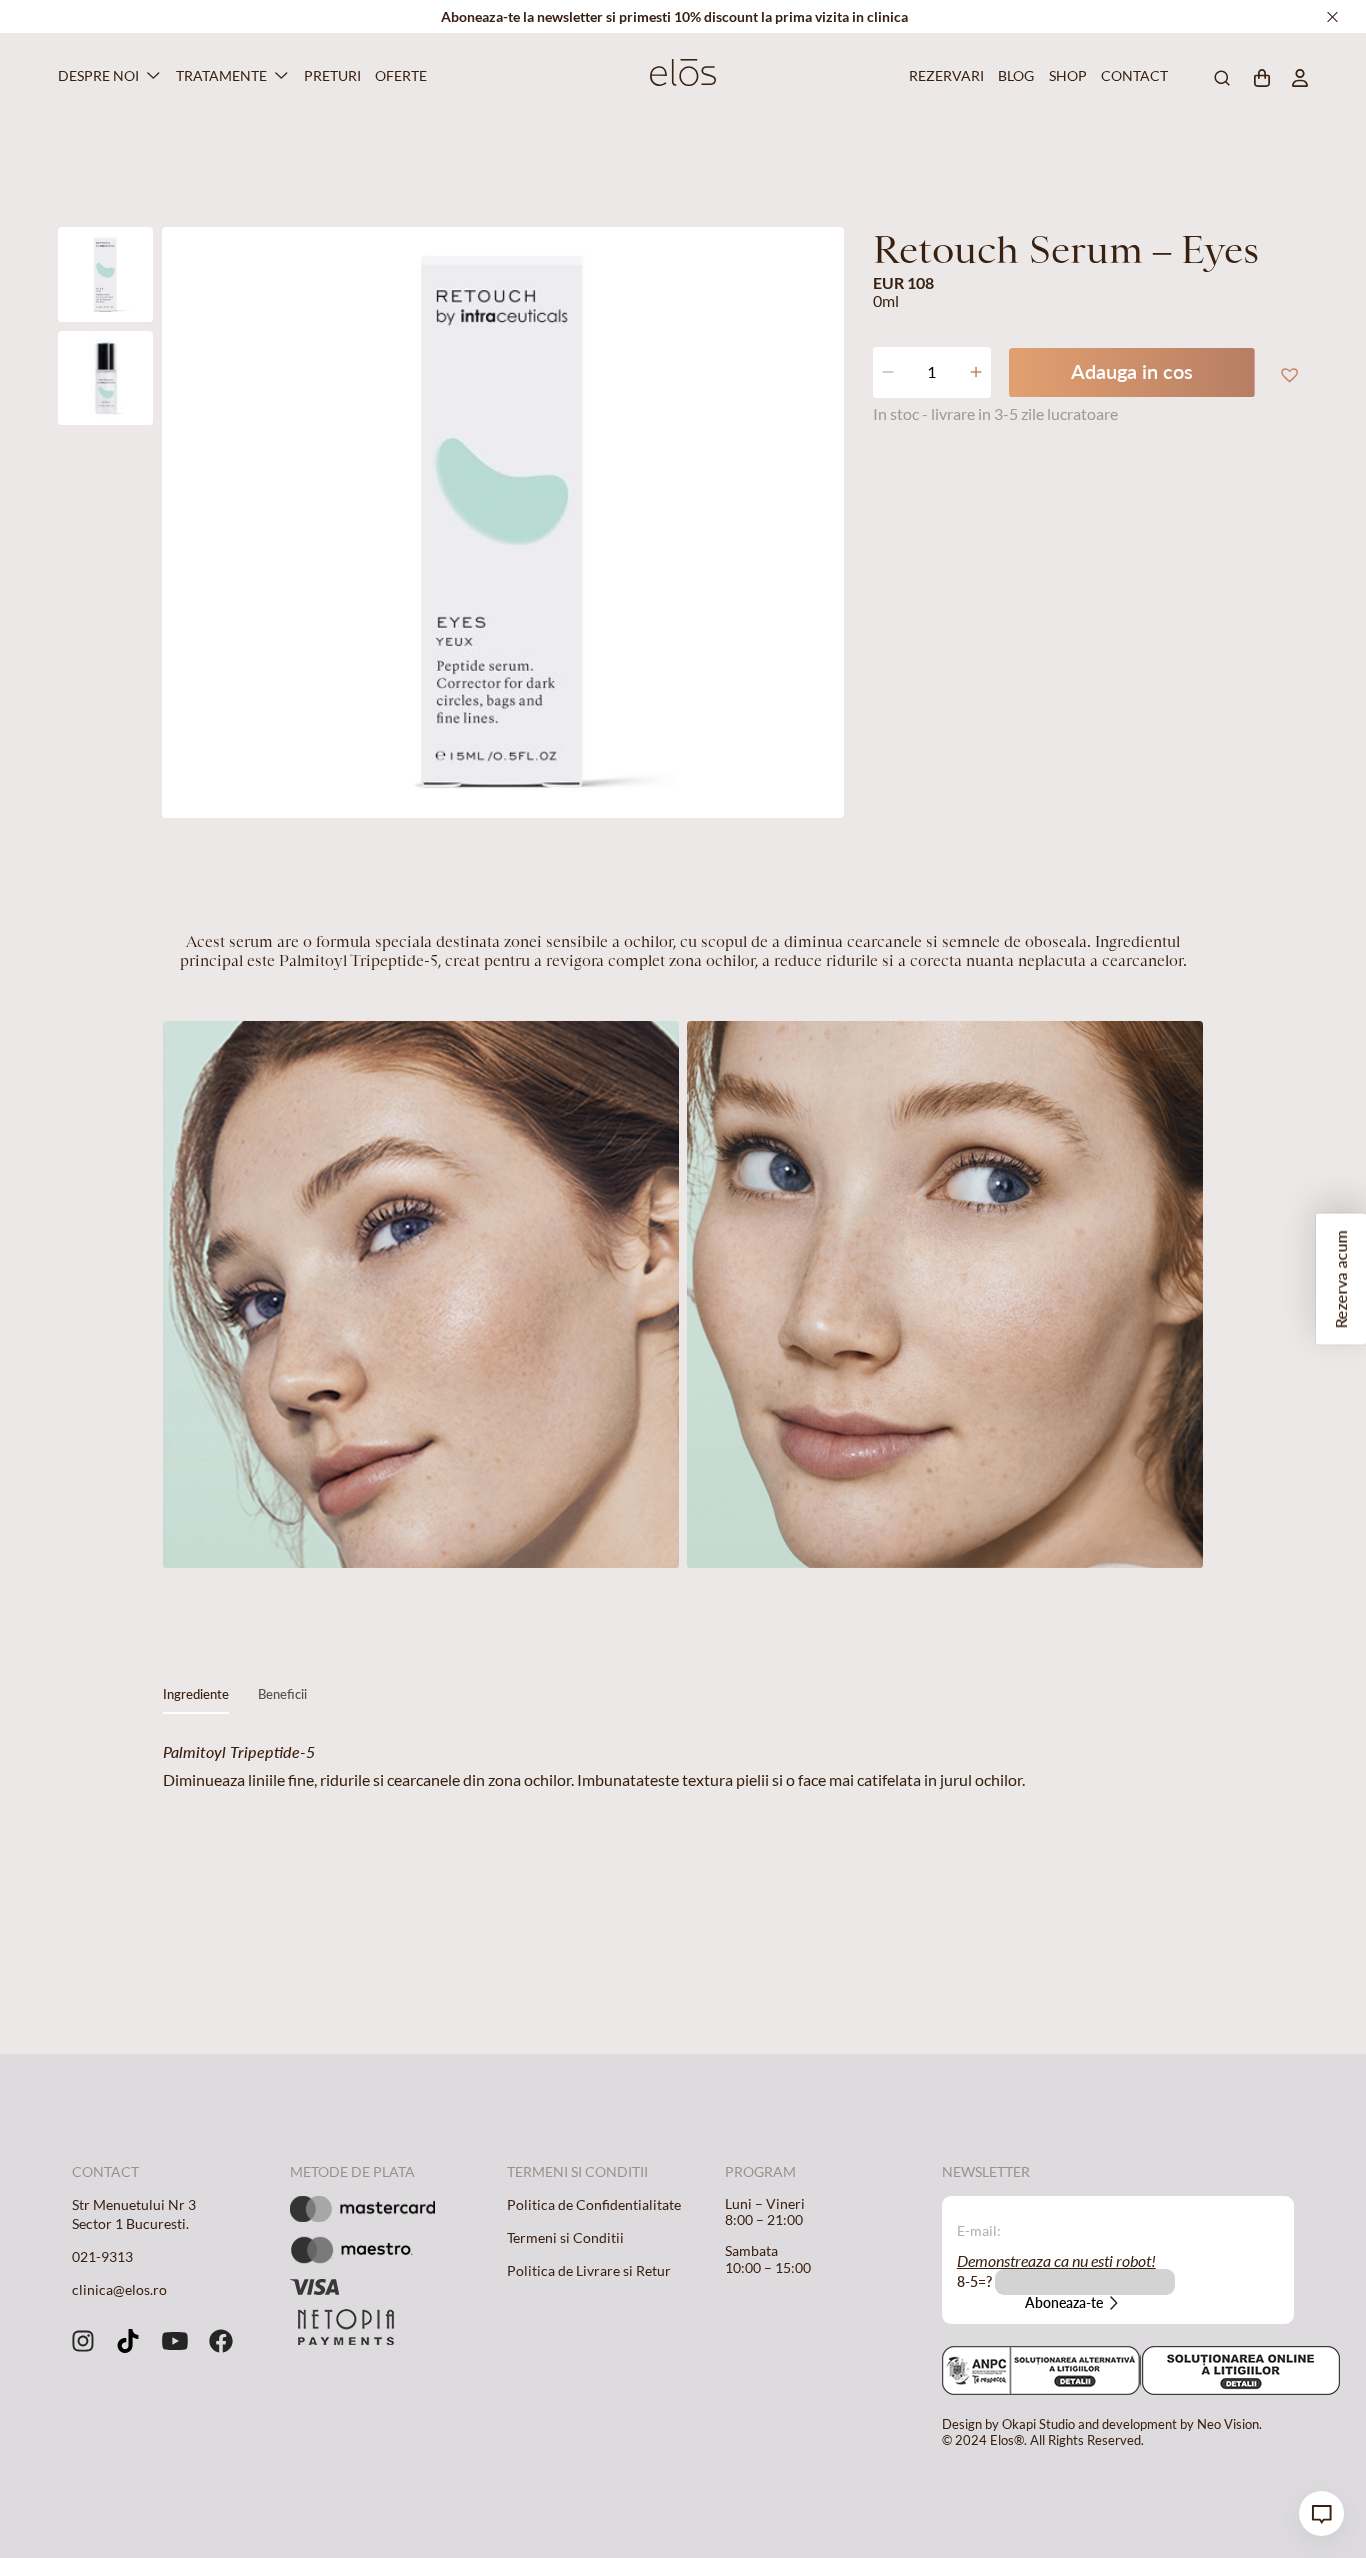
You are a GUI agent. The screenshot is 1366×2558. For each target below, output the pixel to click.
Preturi (329, 75)
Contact (1131, 75)
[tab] (196, 1699)
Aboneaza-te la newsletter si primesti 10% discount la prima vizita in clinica (674, 16)
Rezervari (943, 75)
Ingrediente (196, 1694)
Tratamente (221, 75)
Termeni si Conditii (565, 2237)
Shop (1066, 75)
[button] (1288, 373)
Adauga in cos (1132, 371)
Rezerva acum (1340, 1279)
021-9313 (102, 2256)
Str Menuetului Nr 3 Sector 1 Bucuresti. (134, 2214)
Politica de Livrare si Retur (589, 2270)
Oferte (398, 75)
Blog (1014, 75)
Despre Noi (98, 75)
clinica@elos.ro (119, 2289)
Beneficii (282, 1694)
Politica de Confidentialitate (594, 2204)
